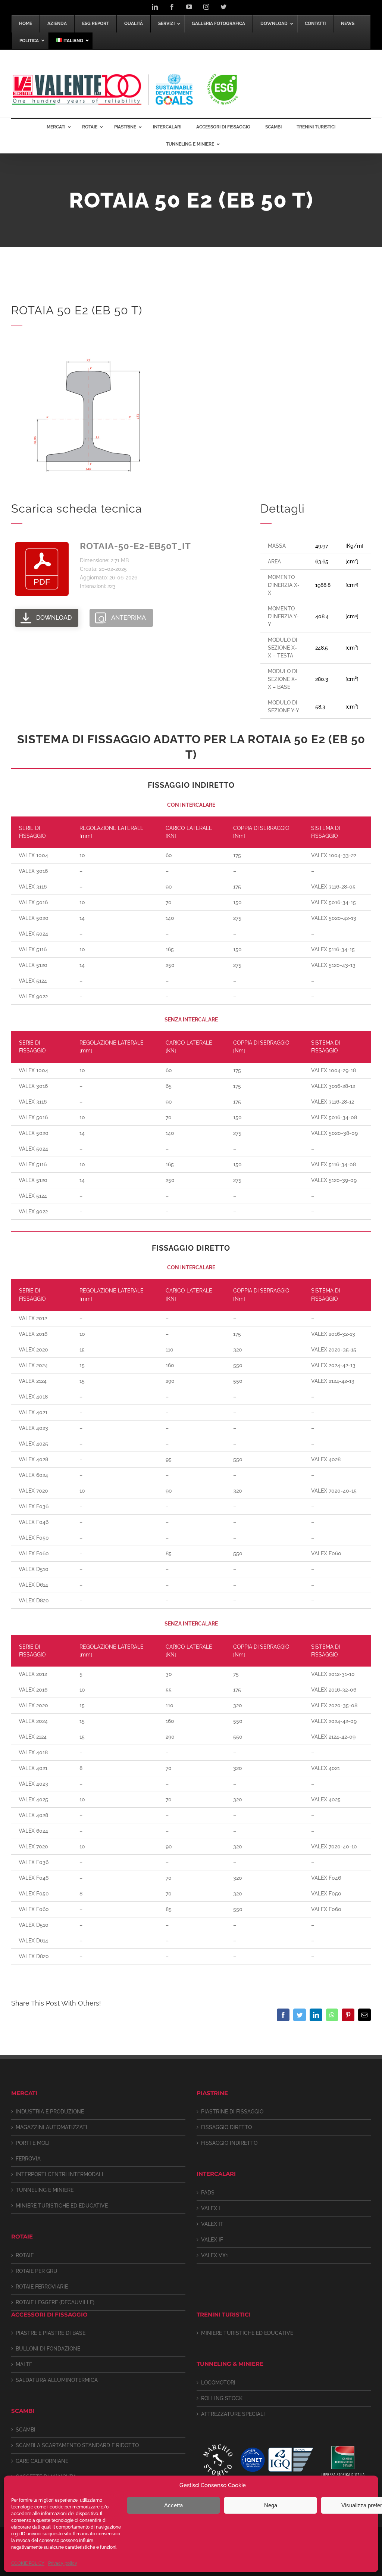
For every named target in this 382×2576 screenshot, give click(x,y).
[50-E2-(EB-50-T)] (86, 343)
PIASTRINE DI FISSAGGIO (232, 2112)
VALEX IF (212, 2240)
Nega (271, 2505)
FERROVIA (28, 2159)
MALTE (24, 2364)
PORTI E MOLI (33, 2143)
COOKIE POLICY (28, 2563)
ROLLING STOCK (222, 2398)
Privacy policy (63, 2563)
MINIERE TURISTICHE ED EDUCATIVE (62, 2206)
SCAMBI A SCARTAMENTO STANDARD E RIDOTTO (77, 2445)
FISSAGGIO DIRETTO (226, 2127)
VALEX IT (212, 2224)
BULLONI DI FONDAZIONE (48, 2349)
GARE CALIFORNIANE (42, 2461)
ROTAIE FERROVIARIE (42, 2287)
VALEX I (211, 2208)
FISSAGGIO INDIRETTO (229, 2143)
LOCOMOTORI (218, 2383)
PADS (208, 2193)
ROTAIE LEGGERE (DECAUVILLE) (55, 2302)
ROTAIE (25, 2255)
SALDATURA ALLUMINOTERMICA (57, 2380)
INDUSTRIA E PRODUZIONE (50, 2112)
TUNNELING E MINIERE (45, 2190)
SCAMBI (26, 2430)
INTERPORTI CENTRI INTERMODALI (60, 2174)
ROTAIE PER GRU (37, 2271)
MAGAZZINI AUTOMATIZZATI (51, 2127)
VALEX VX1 (215, 2255)
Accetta (173, 2505)
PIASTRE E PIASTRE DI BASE (51, 2333)
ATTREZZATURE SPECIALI (233, 2414)
